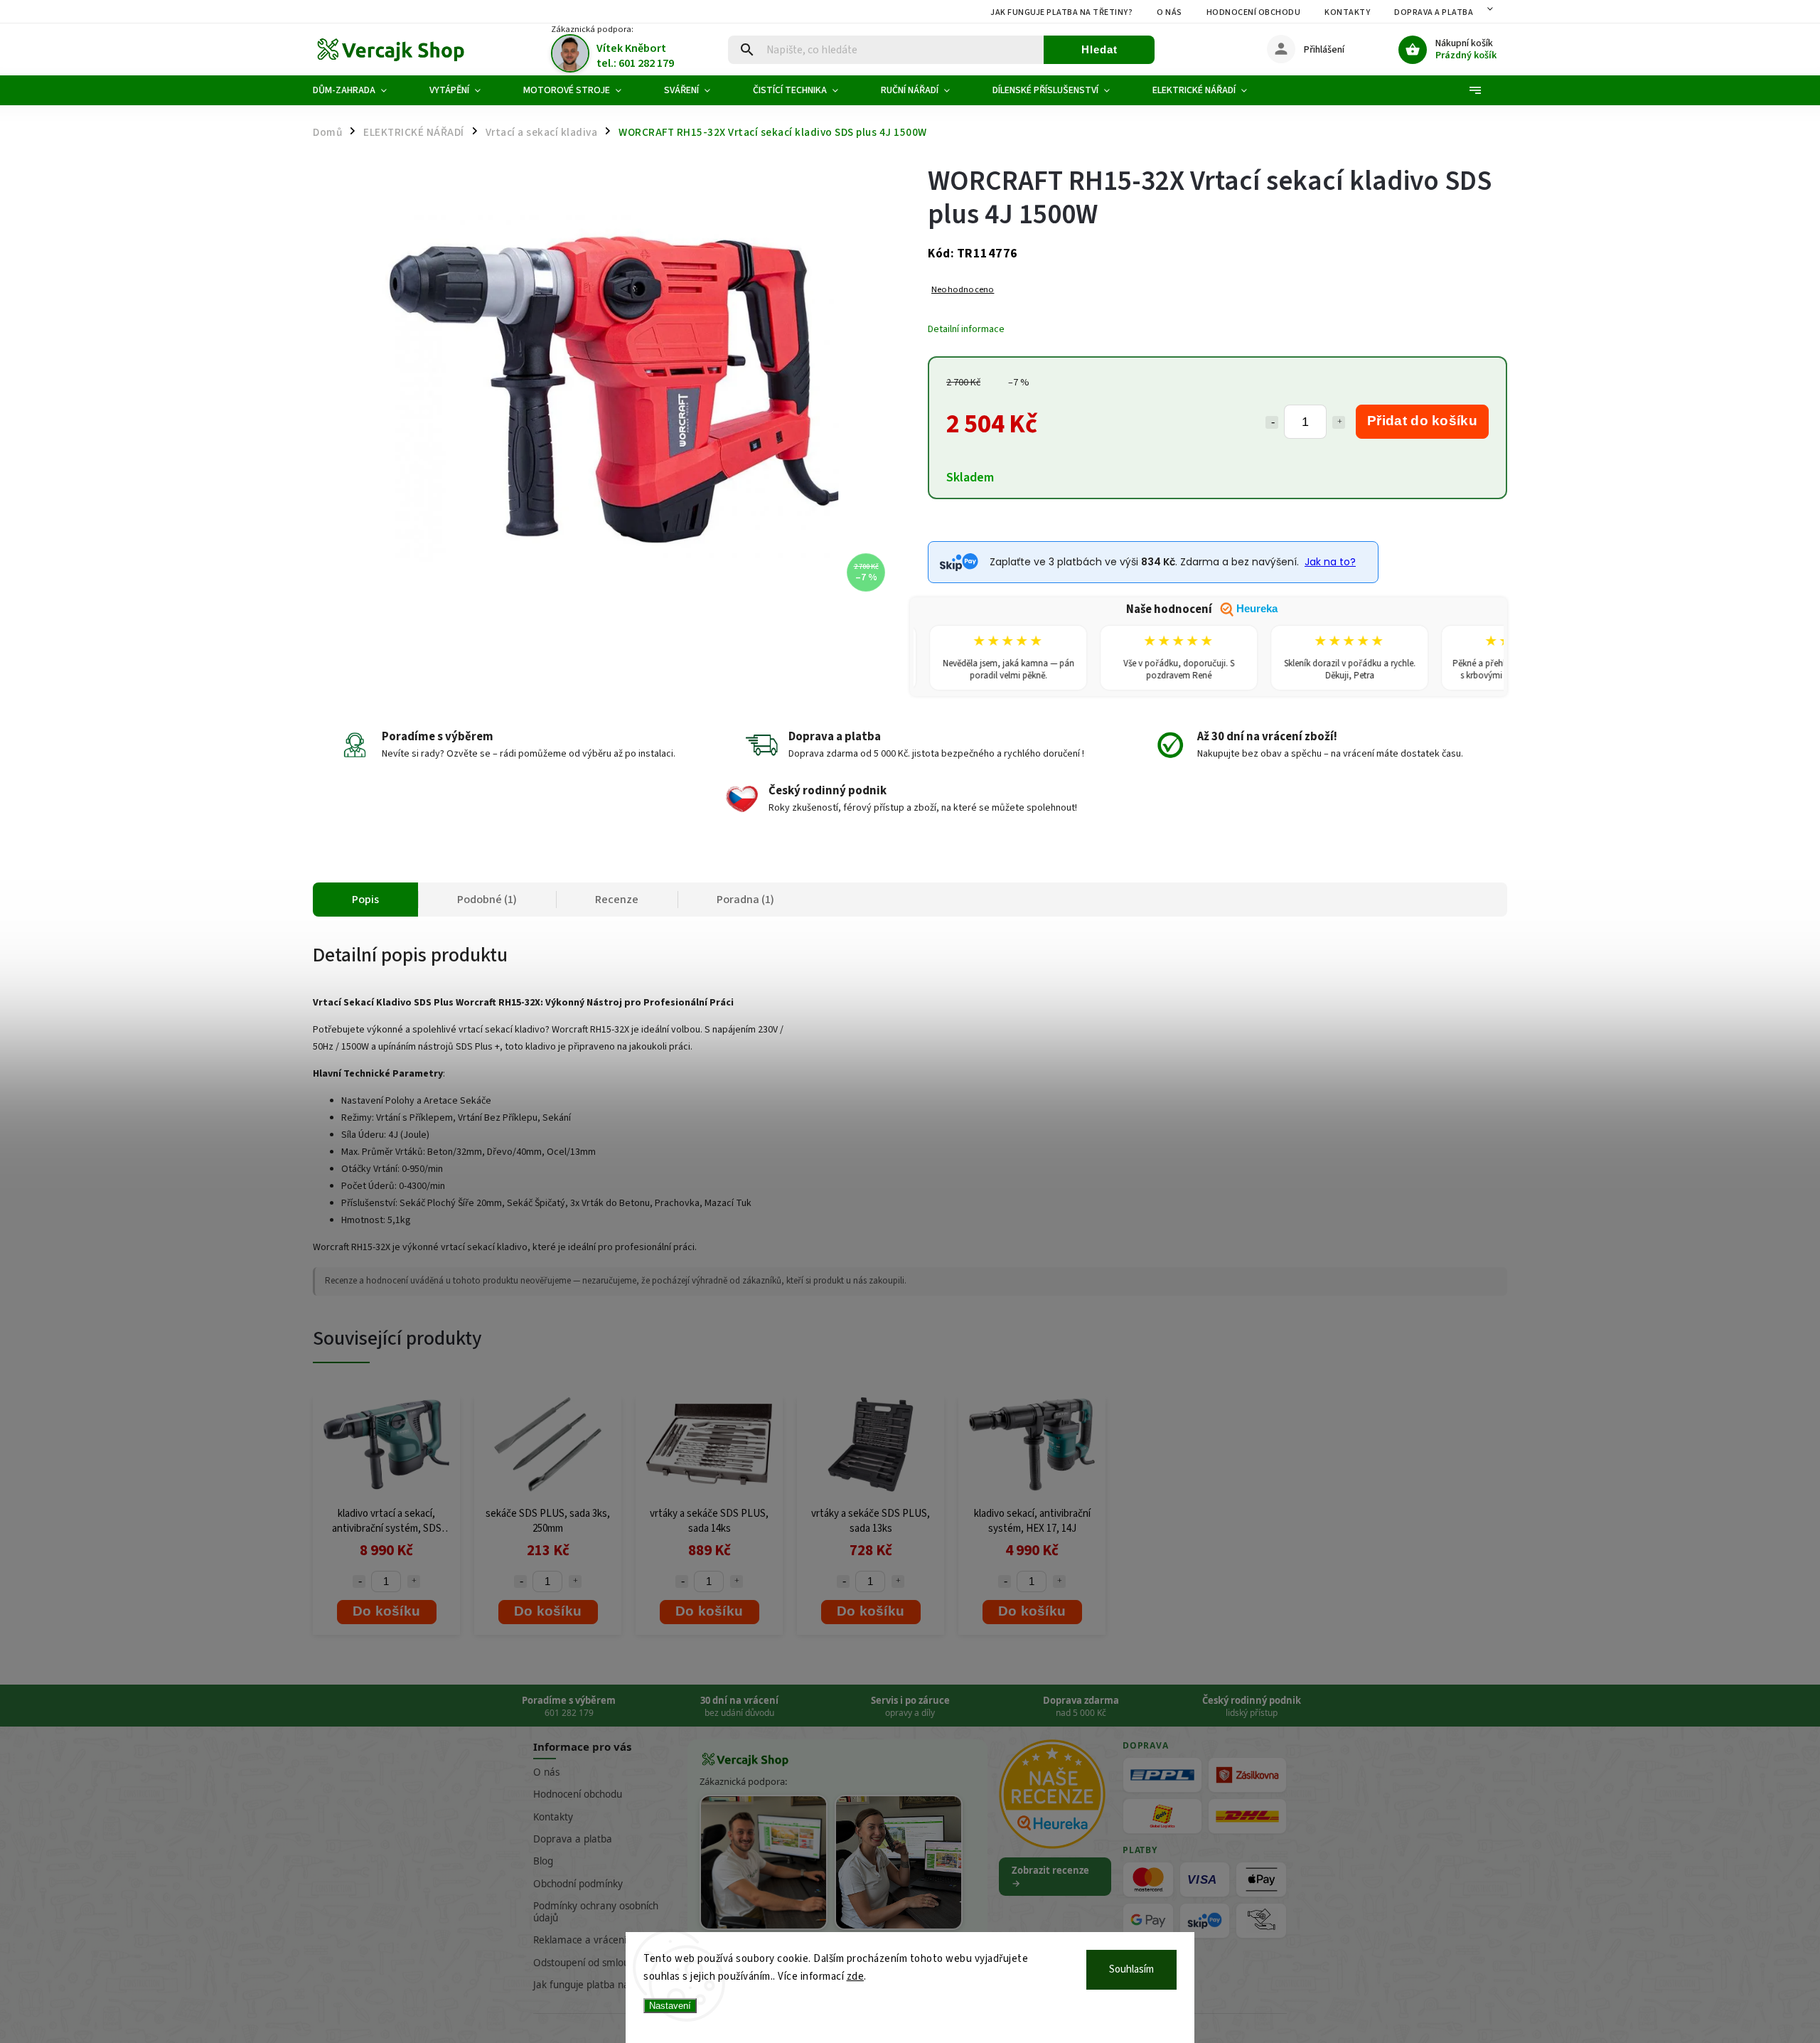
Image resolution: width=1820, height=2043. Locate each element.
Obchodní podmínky (578, 1884)
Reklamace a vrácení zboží (592, 1940)
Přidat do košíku (1422, 421)
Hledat (1099, 49)
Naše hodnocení (1202, 609)
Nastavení (670, 2006)
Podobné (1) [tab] (487, 900)
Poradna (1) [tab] (745, 900)
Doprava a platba (1434, 12)
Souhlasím (1131, 1969)
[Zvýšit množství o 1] (1339, 422)
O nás (1169, 12)
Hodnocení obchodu (1254, 12)
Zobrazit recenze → (1050, 1877)
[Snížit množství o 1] (1272, 422)
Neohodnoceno (963, 290)
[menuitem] (360, 90)
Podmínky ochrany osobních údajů (596, 1912)
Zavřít (1463, 595)
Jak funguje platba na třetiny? (1061, 12)
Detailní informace (966, 329)
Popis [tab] (365, 900)
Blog (543, 1861)
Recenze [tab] (617, 900)
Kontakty (1347, 12)
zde (856, 1977)
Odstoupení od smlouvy (586, 1963)
